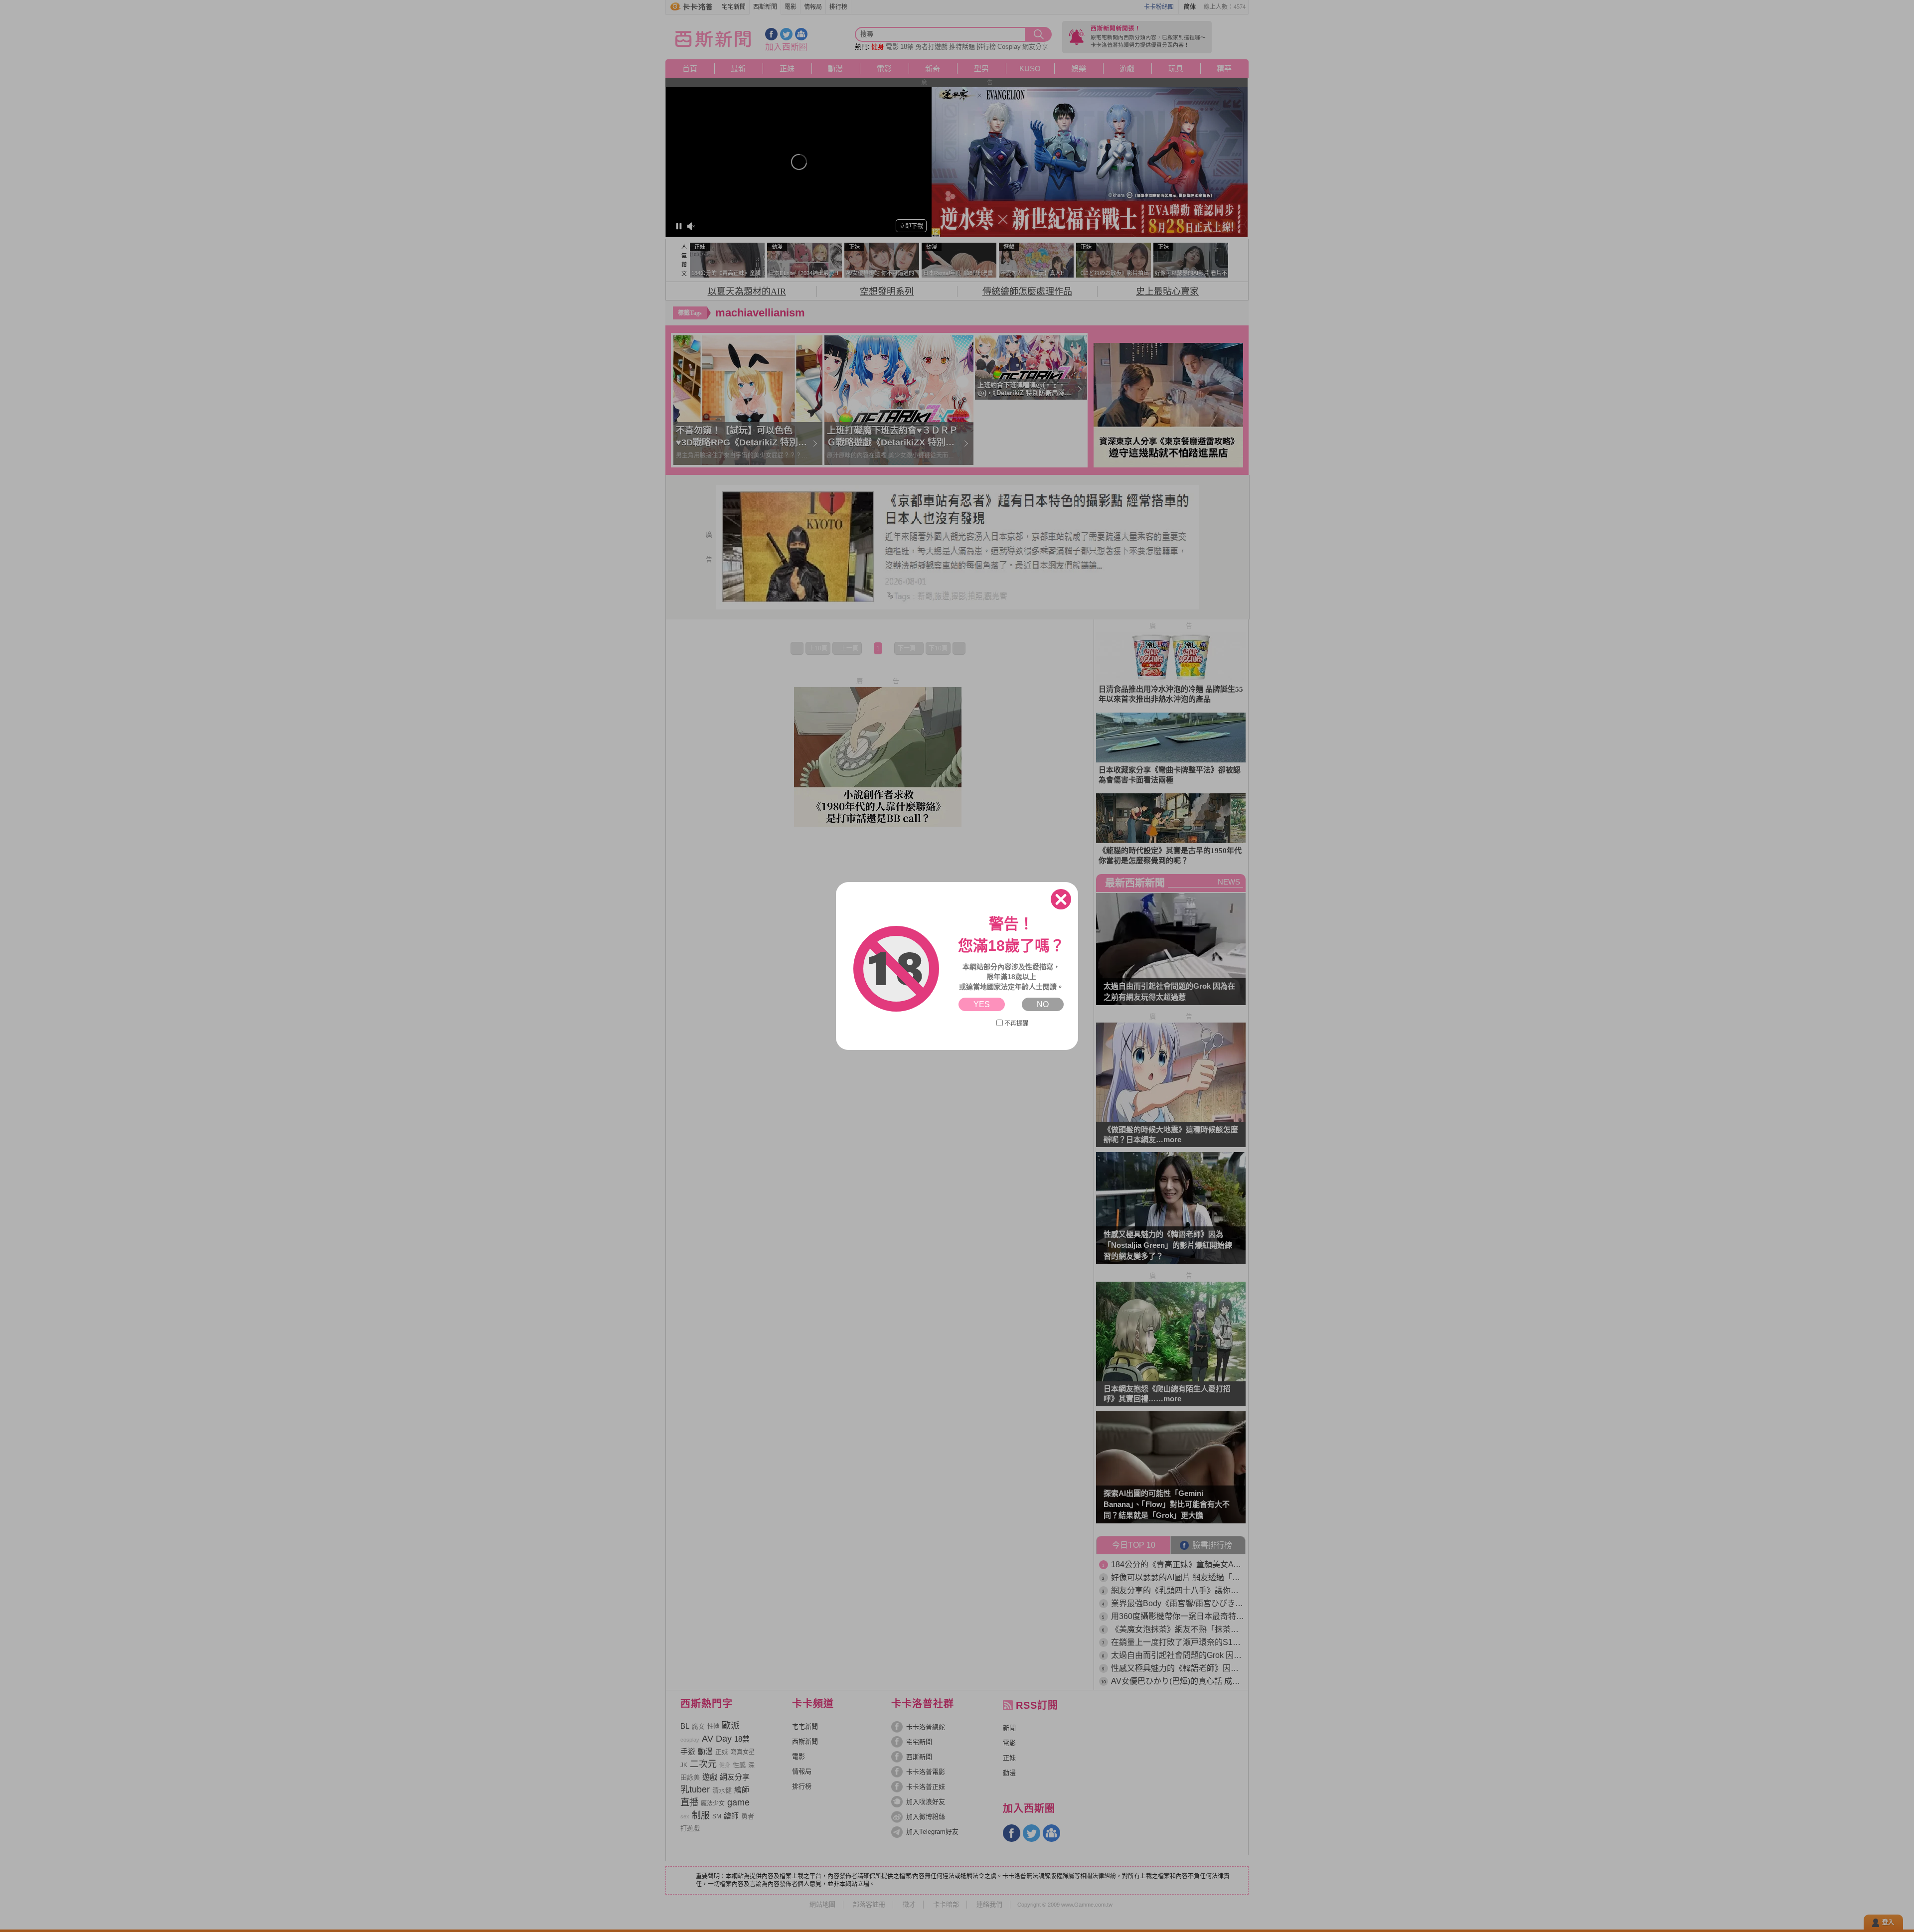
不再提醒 (1016, 1024)
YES (982, 1004)
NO (1043, 1004)
